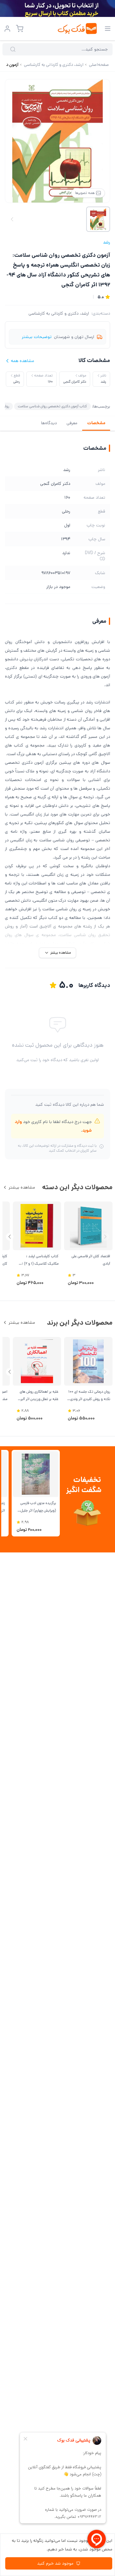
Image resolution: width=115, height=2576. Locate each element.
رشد (107, 242)
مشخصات (96, 423)
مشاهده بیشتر (22, 1187)
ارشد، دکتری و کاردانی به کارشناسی (59, 313)
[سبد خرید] (20, 29)
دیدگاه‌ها (49, 423)
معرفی (72, 423)
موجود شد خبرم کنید (55, 2563)
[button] (10, 1237)
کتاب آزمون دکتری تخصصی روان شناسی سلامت (52, 406)
